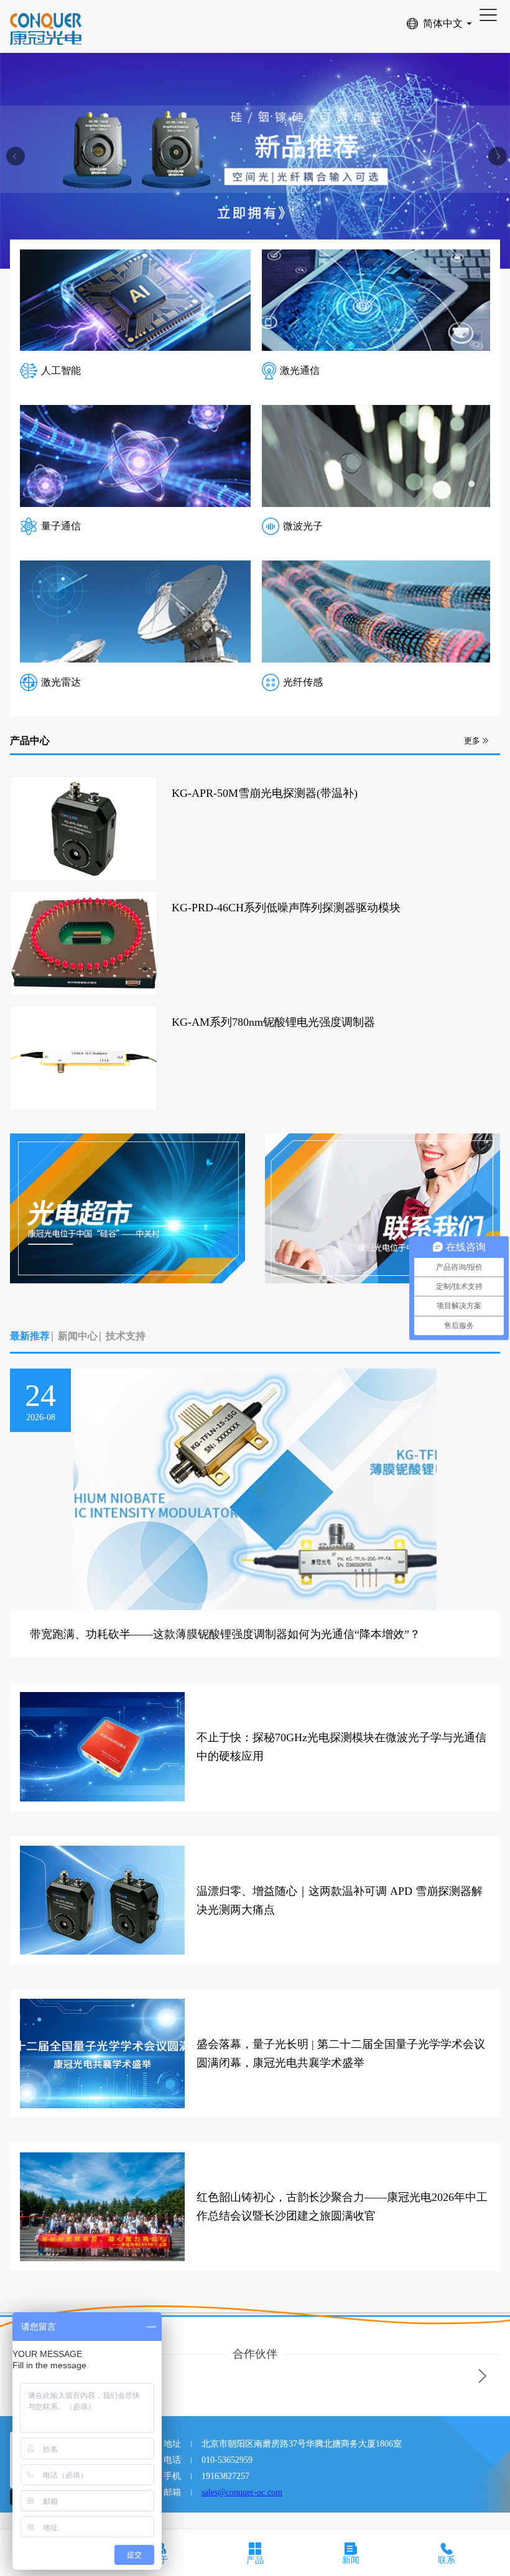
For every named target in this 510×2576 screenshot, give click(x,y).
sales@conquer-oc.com (242, 2492)
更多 (472, 741)
